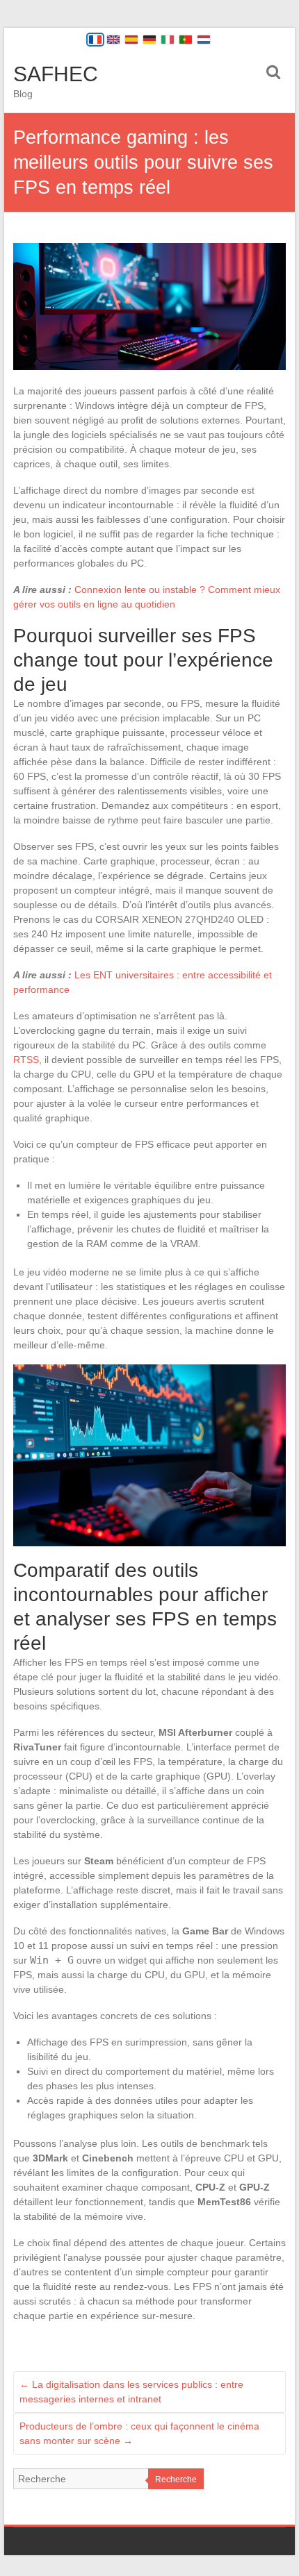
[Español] (131, 40)
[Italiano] (168, 40)
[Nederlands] (204, 40)
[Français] (95, 40)
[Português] (186, 40)
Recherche (176, 2479)
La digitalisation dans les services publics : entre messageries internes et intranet (131, 2392)
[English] (113, 40)
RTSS (26, 1060)
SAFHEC (56, 74)
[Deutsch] (149, 40)
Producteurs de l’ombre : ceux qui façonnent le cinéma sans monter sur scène (139, 2433)
